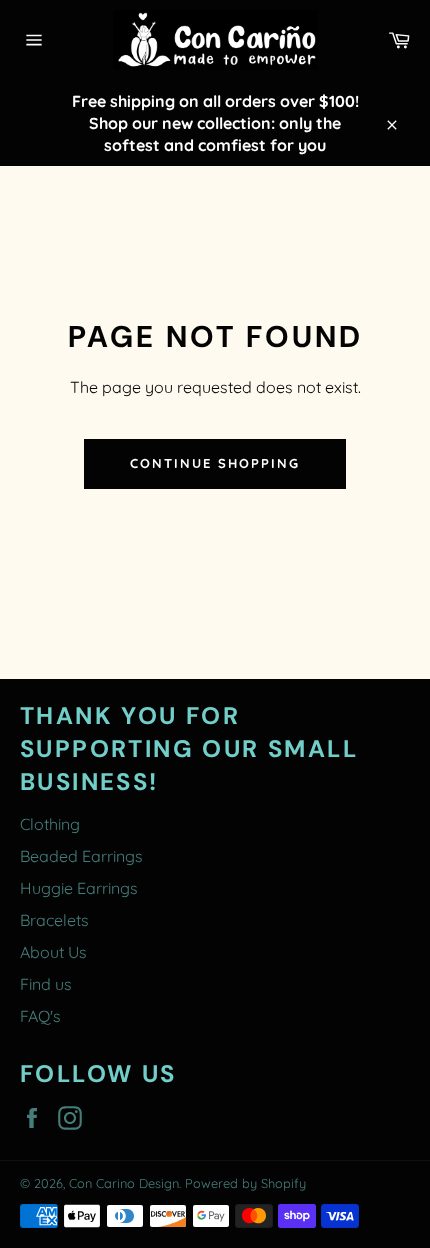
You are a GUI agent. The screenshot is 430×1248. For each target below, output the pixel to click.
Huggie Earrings (79, 888)
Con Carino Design (124, 1183)
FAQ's (40, 1016)
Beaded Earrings (81, 856)
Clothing (50, 824)
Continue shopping (214, 463)
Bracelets (54, 920)
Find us (46, 984)
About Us (53, 952)
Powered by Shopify (245, 1183)
